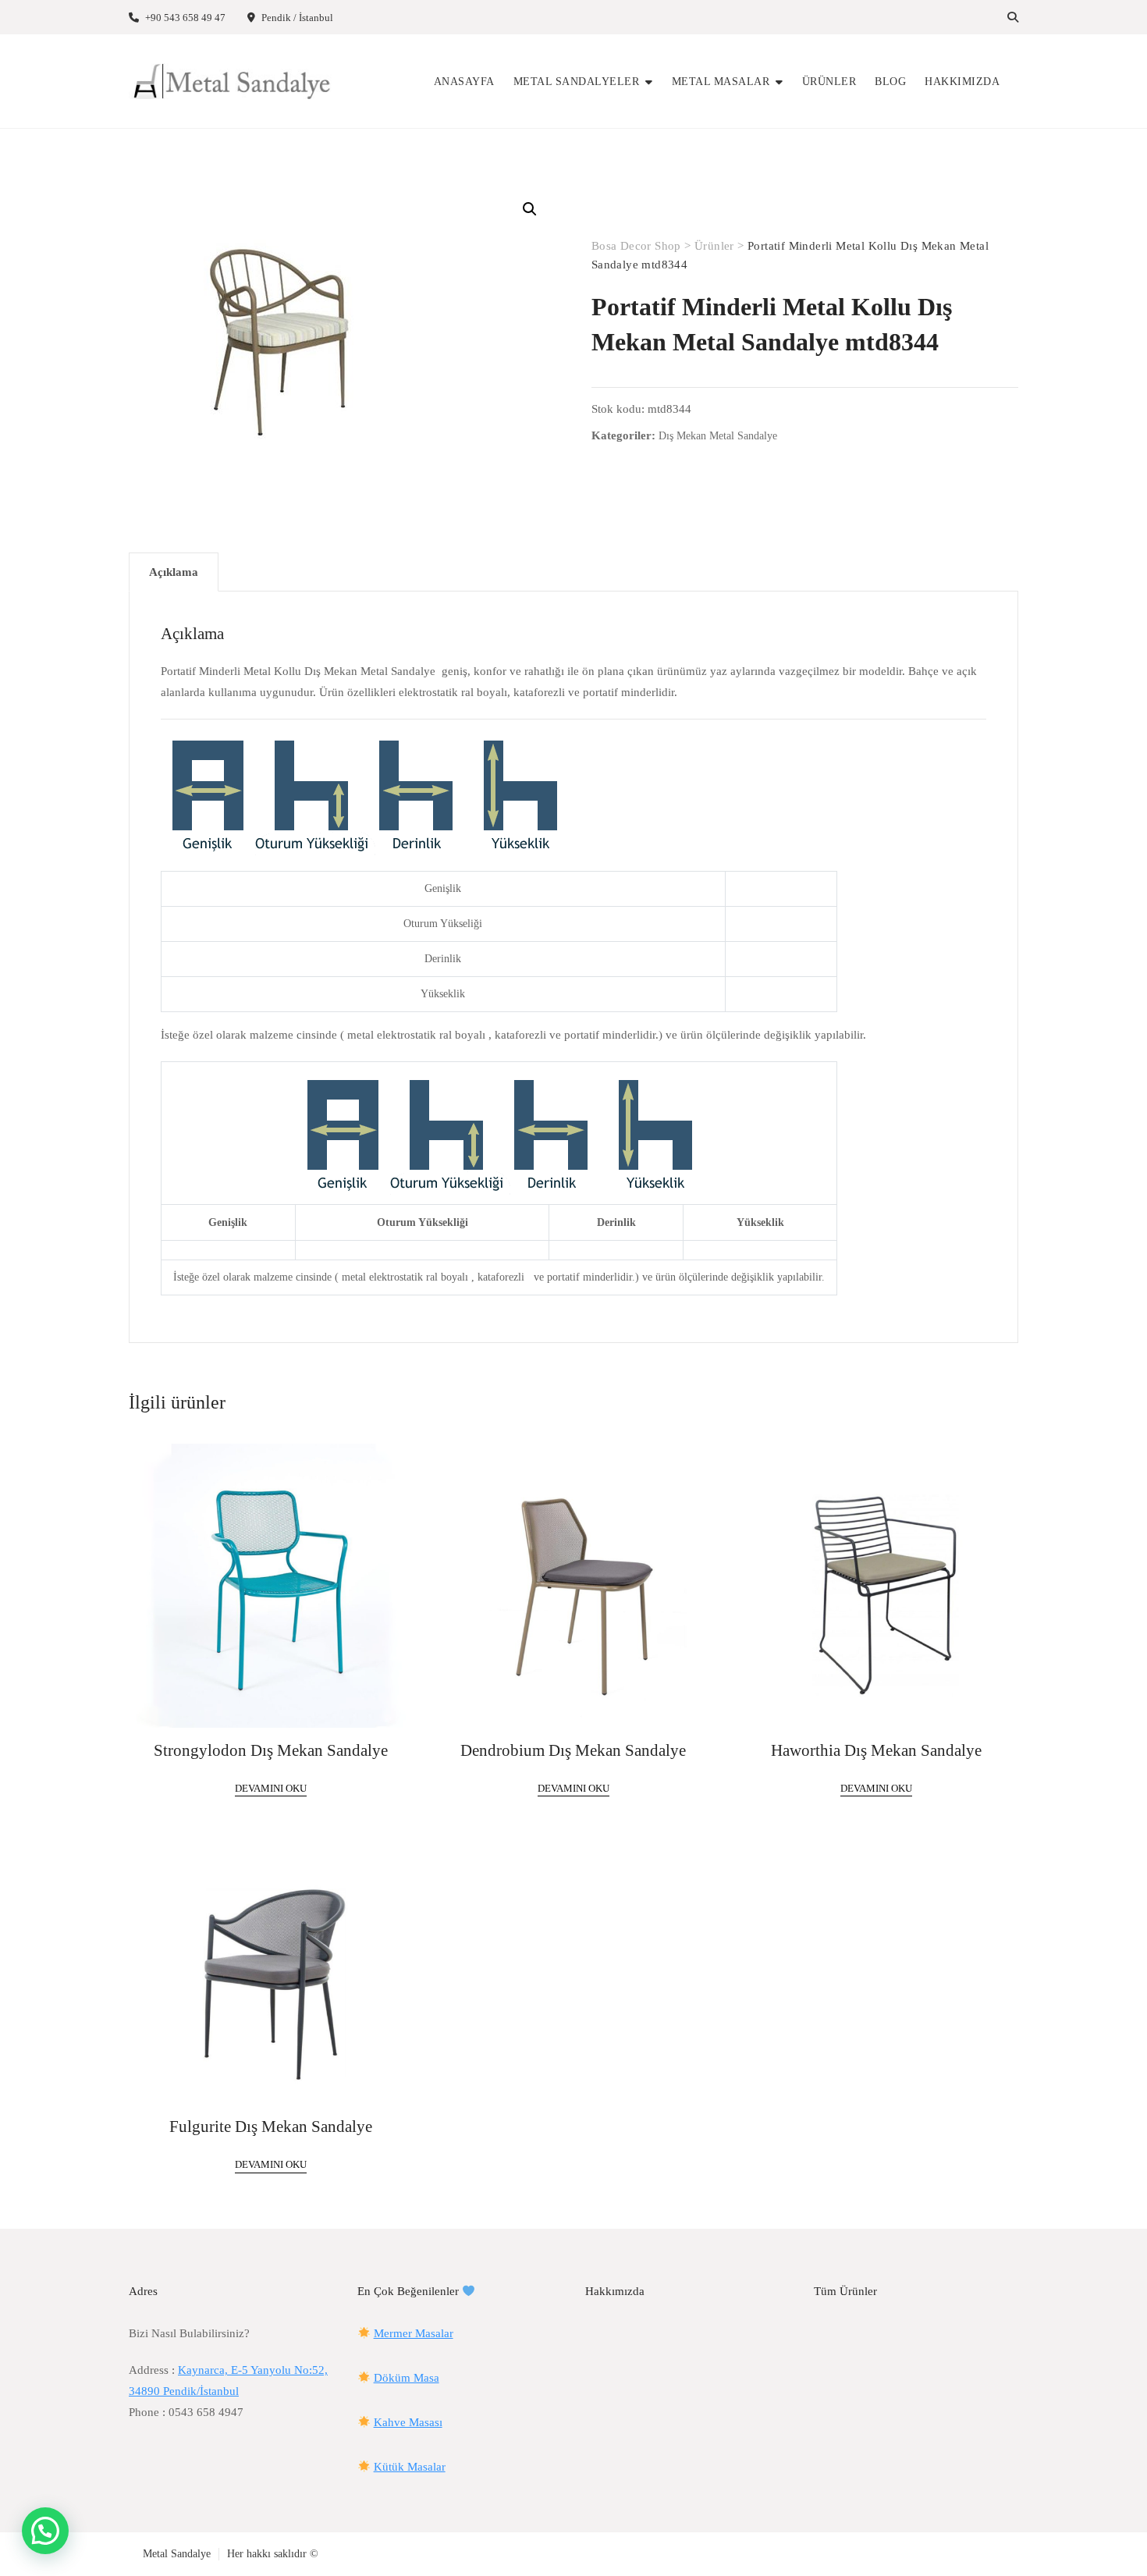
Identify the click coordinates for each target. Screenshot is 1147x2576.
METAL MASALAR (721, 82)
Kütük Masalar (410, 2467)
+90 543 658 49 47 (184, 18)
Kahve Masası (408, 2422)
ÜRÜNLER (829, 82)
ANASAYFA (464, 82)
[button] (530, 209)
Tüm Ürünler (845, 2291)
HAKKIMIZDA (962, 82)
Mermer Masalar (414, 2333)
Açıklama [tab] (174, 572)
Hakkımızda (615, 2291)
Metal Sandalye (177, 2554)
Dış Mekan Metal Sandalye (718, 436)
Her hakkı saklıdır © (273, 2554)
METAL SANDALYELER (577, 82)
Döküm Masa (407, 2378)
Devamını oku (271, 1788)
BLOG (890, 82)
